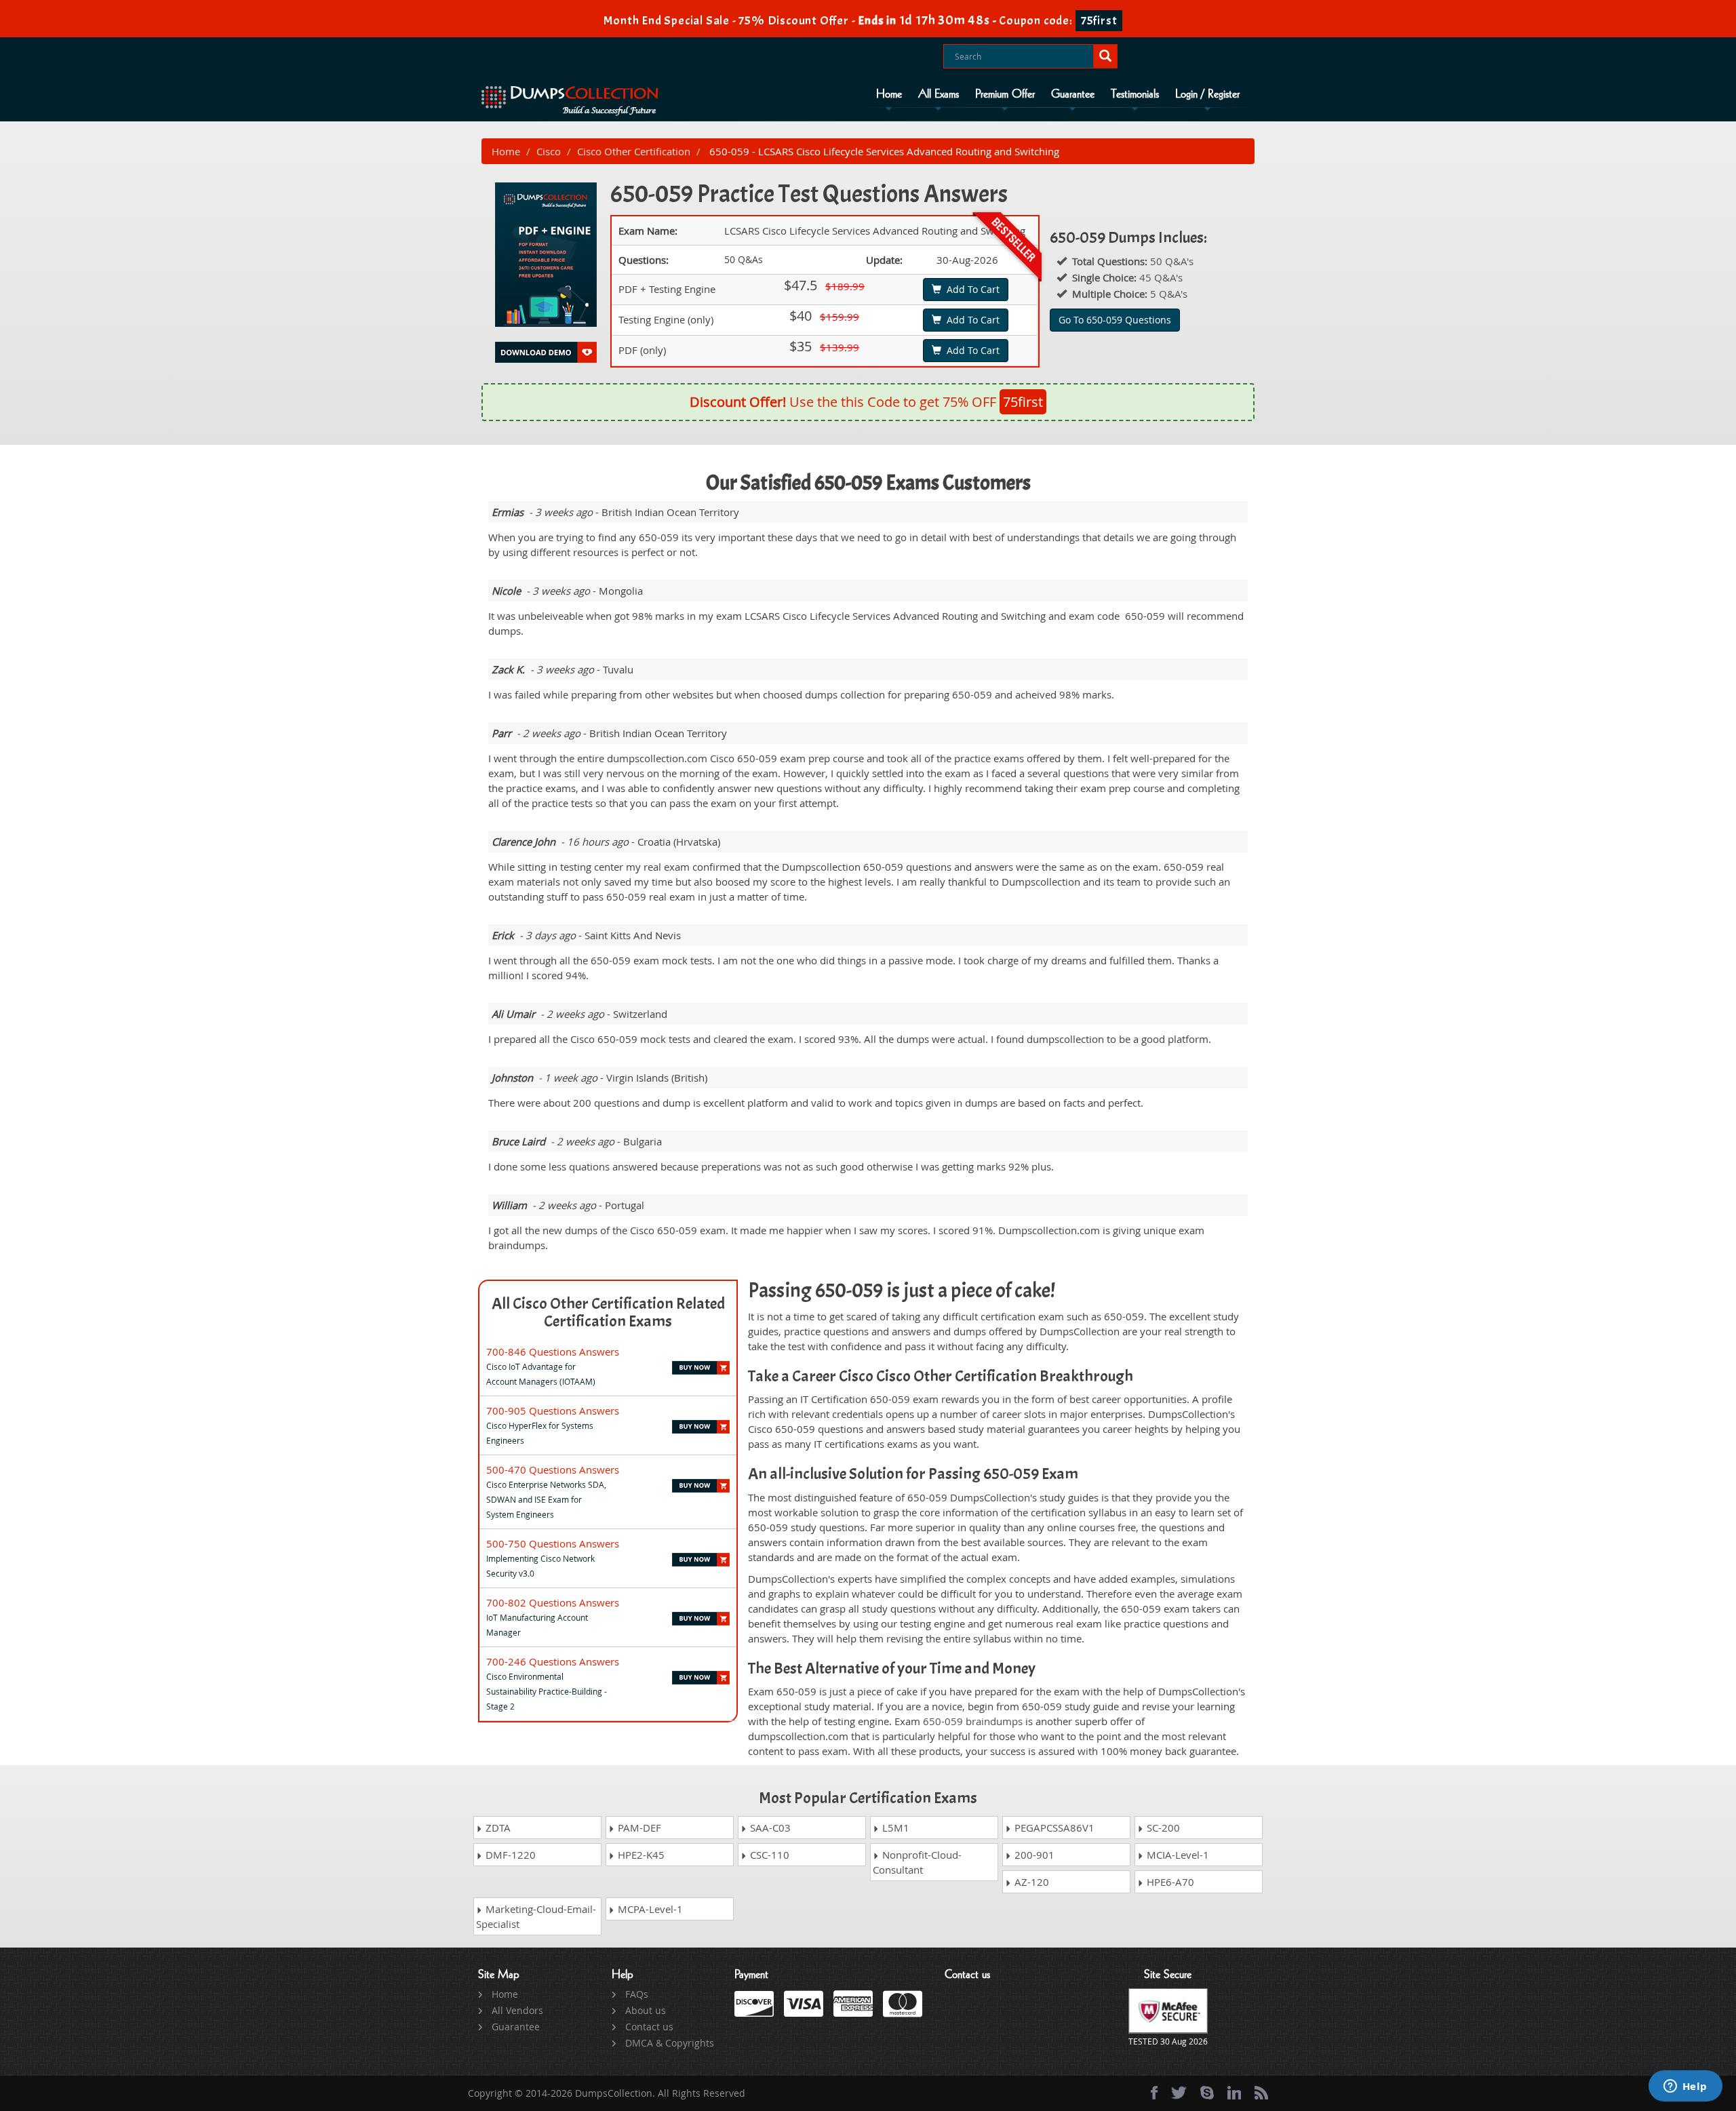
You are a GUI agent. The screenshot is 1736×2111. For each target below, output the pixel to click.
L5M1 (894, 1828)
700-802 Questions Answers (553, 1602)
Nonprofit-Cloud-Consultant (917, 1862)
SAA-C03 (769, 1828)
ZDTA (497, 1828)
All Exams (939, 94)
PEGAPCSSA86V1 (1053, 1828)
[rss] (1261, 2093)
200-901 (1033, 1855)
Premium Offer (1005, 94)
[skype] (1207, 2093)
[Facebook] (1154, 2093)
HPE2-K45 (640, 1855)
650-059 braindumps (973, 1721)
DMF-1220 (509, 1855)
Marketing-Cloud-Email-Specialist (536, 1916)
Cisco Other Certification (634, 151)
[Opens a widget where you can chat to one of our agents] (1685, 2087)
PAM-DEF (638, 1828)
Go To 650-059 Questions (1115, 320)
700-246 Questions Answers (553, 1661)
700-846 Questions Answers (553, 1352)
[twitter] (1179, 2093)
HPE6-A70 (1169, 1882)
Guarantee (1073, 94)
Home (889, 94)
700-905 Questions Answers (553, 1410)
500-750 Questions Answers (553, 1543)
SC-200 (1162, 1828)
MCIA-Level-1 (1177, 1855)
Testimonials (1135, 94)
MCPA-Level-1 (649, 1909)
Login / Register (1207, 94)
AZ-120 (1030, 1882)
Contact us (649, 2027)
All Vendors (517, 2010)
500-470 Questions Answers (553, 1469)
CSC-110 (768, 1855)
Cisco (549, 151)
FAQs (637, 1994)
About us (646, 2010)
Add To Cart (970, 289)
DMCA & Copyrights (670, 2043)
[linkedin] (1234, 2093)
